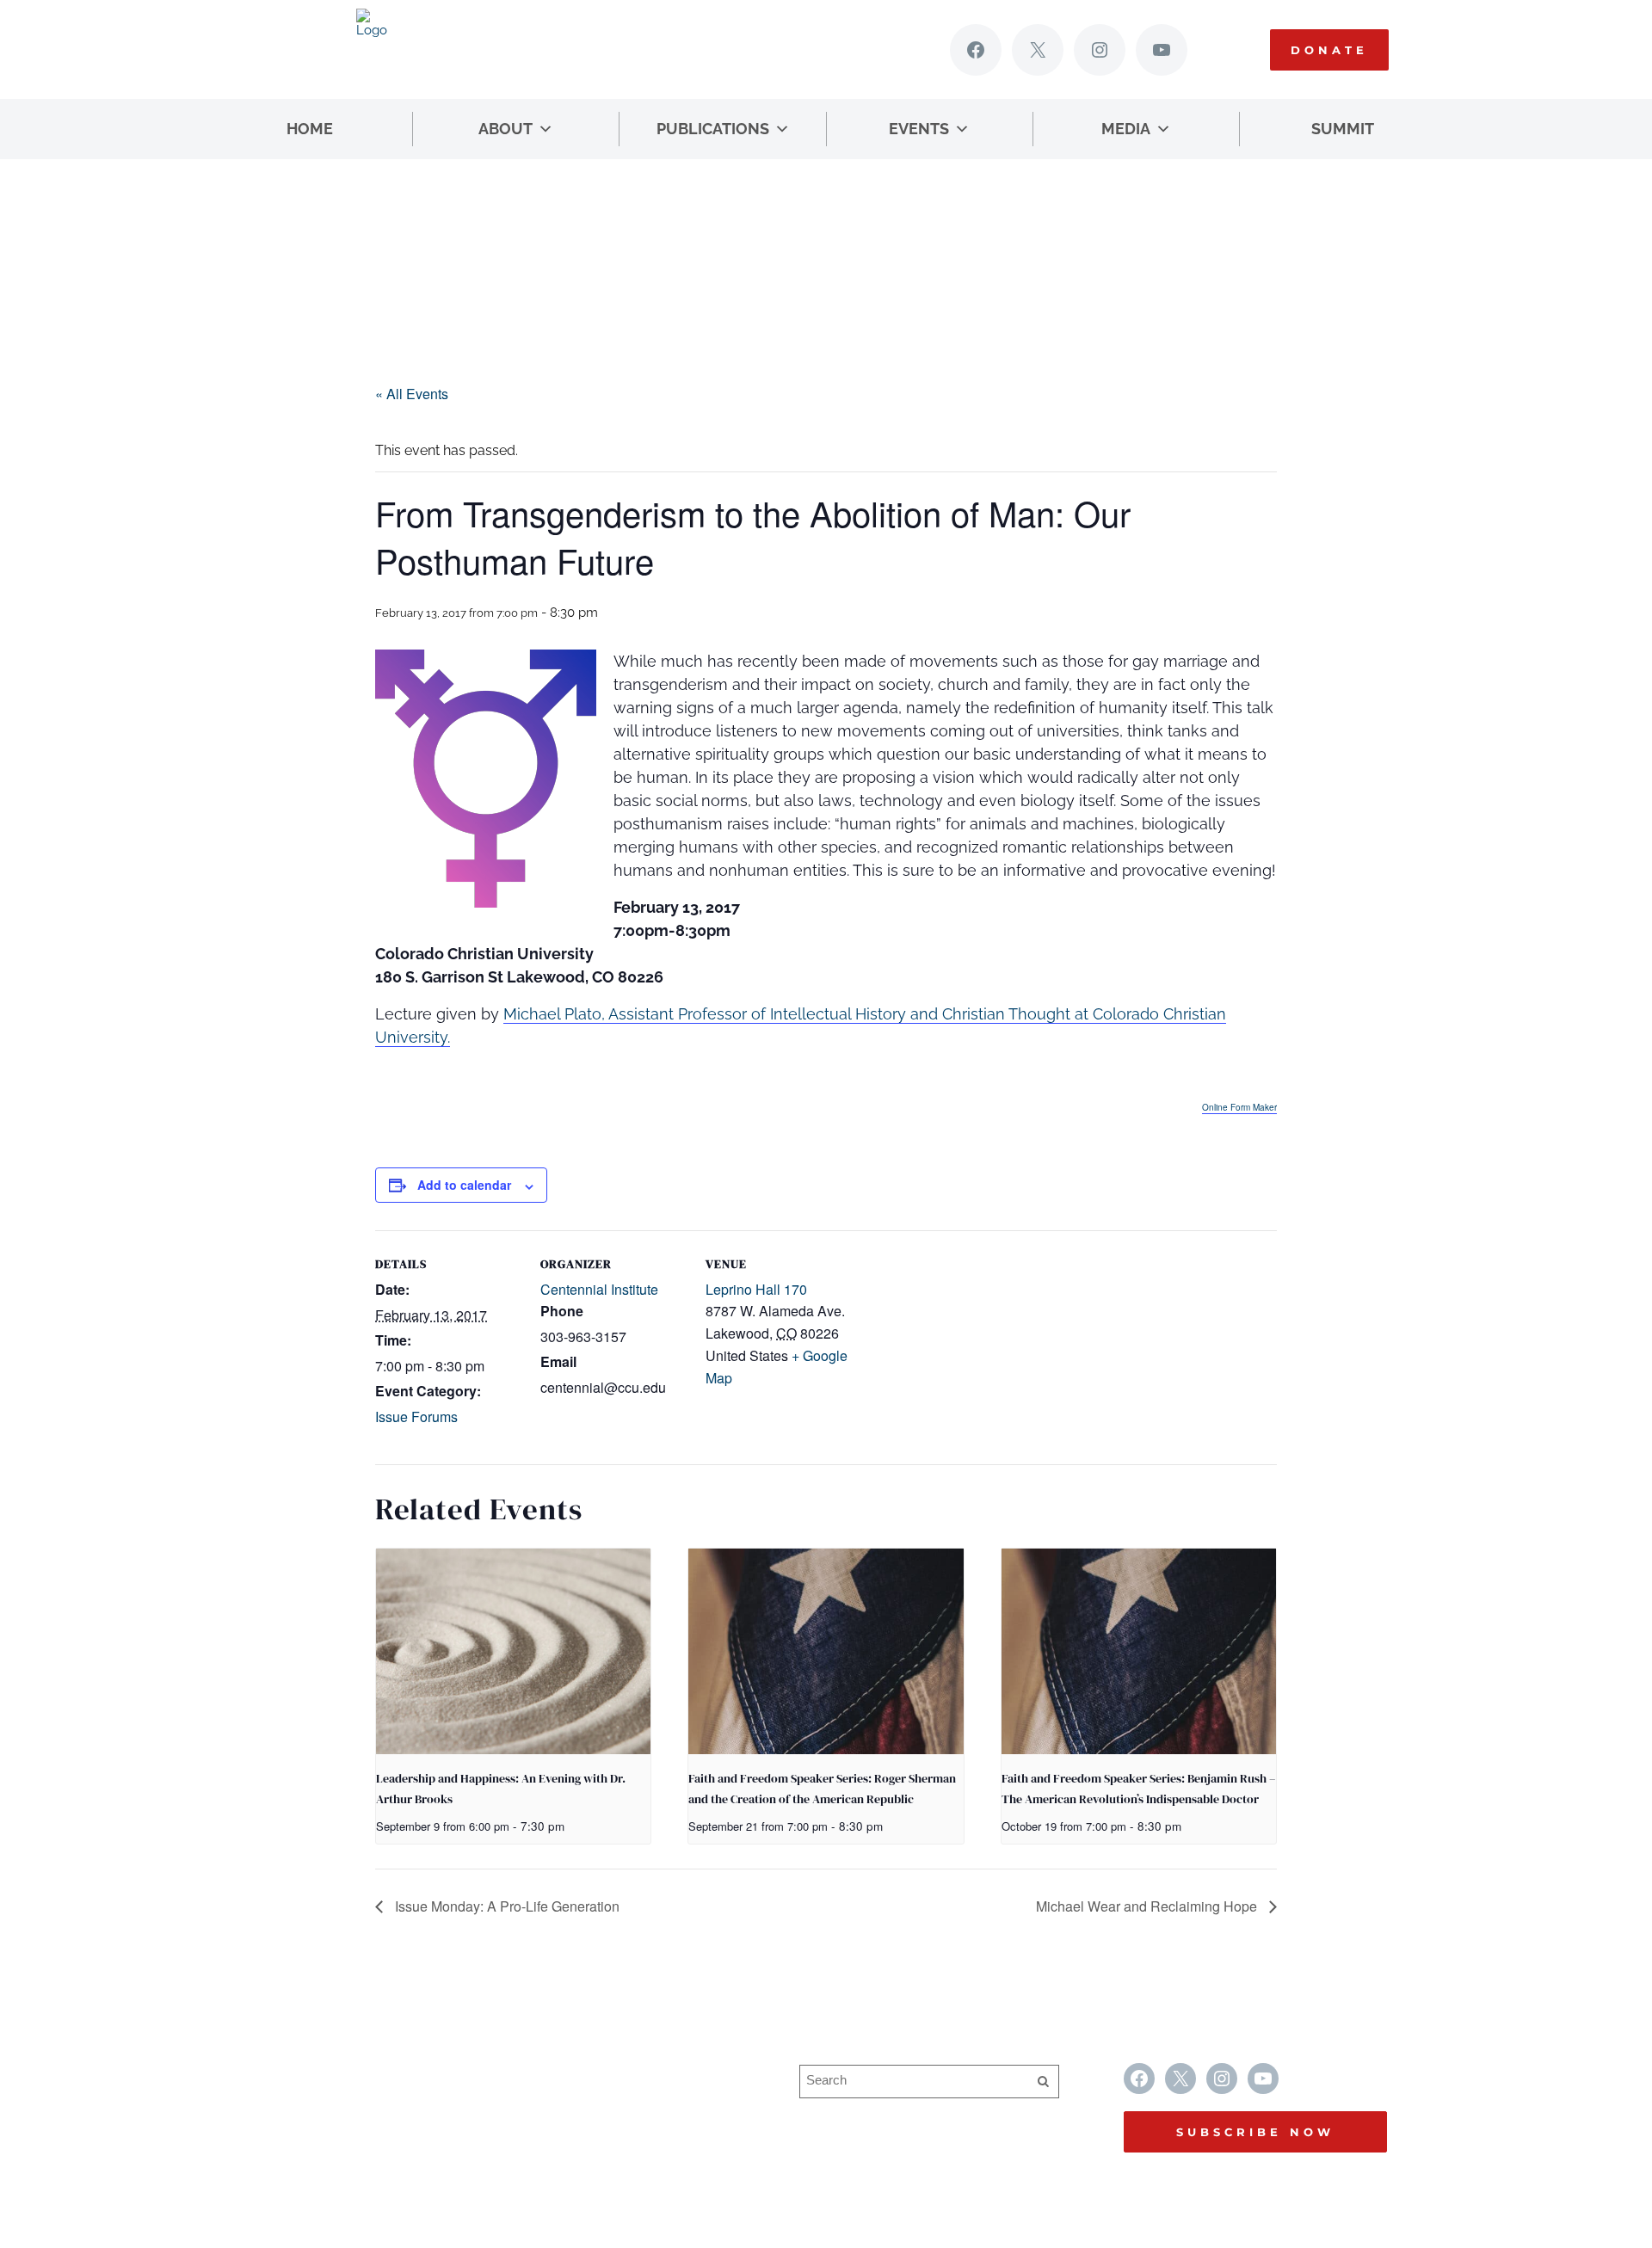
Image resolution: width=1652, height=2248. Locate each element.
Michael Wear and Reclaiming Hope (1148, 1906)
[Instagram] (1100, 50)
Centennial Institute (599, 1289)
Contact (560, 2141)
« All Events (412, 394)
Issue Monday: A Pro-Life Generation (505, 1906)
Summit (1343, 129)
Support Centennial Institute (623, 2107)
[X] (1038, 50)
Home (310, 129)
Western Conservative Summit (632, 2074)
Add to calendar (464, 1185)
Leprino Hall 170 (756, 1289)
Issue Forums (416, 1417)
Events (919, 129)
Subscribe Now (1255, 2132)
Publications (713, 129)
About (505, 129)
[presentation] (513, 1652)
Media (1126, 129)
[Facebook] (976, 50)
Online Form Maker (1239, 1107)
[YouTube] (1162, 50)
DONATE (1329, 50)
